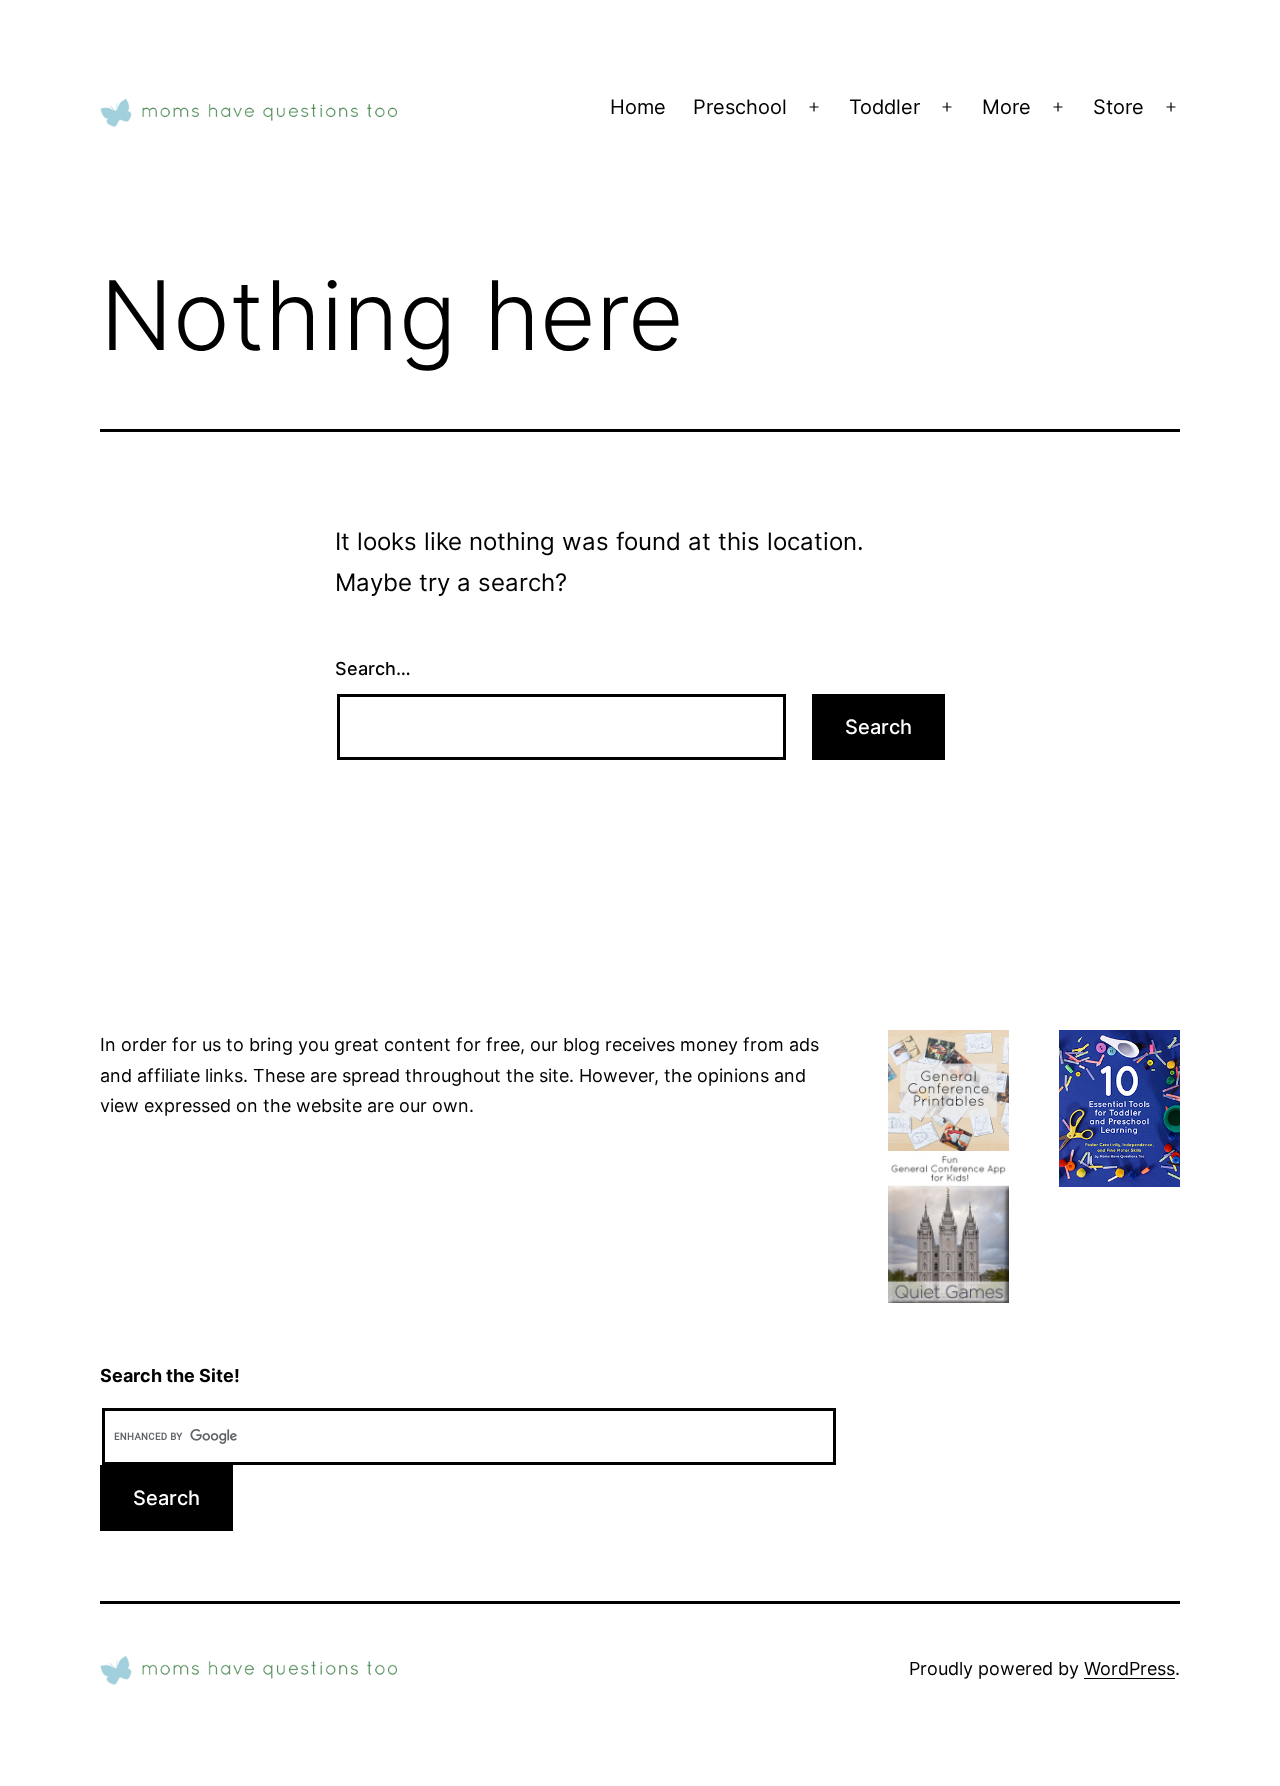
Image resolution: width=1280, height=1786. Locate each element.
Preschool (740, 107)
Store (1118, 107)
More (1006, 107)
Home (638, 107)
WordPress (1129, 1668)
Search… (373, 668)
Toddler (884, 107)
